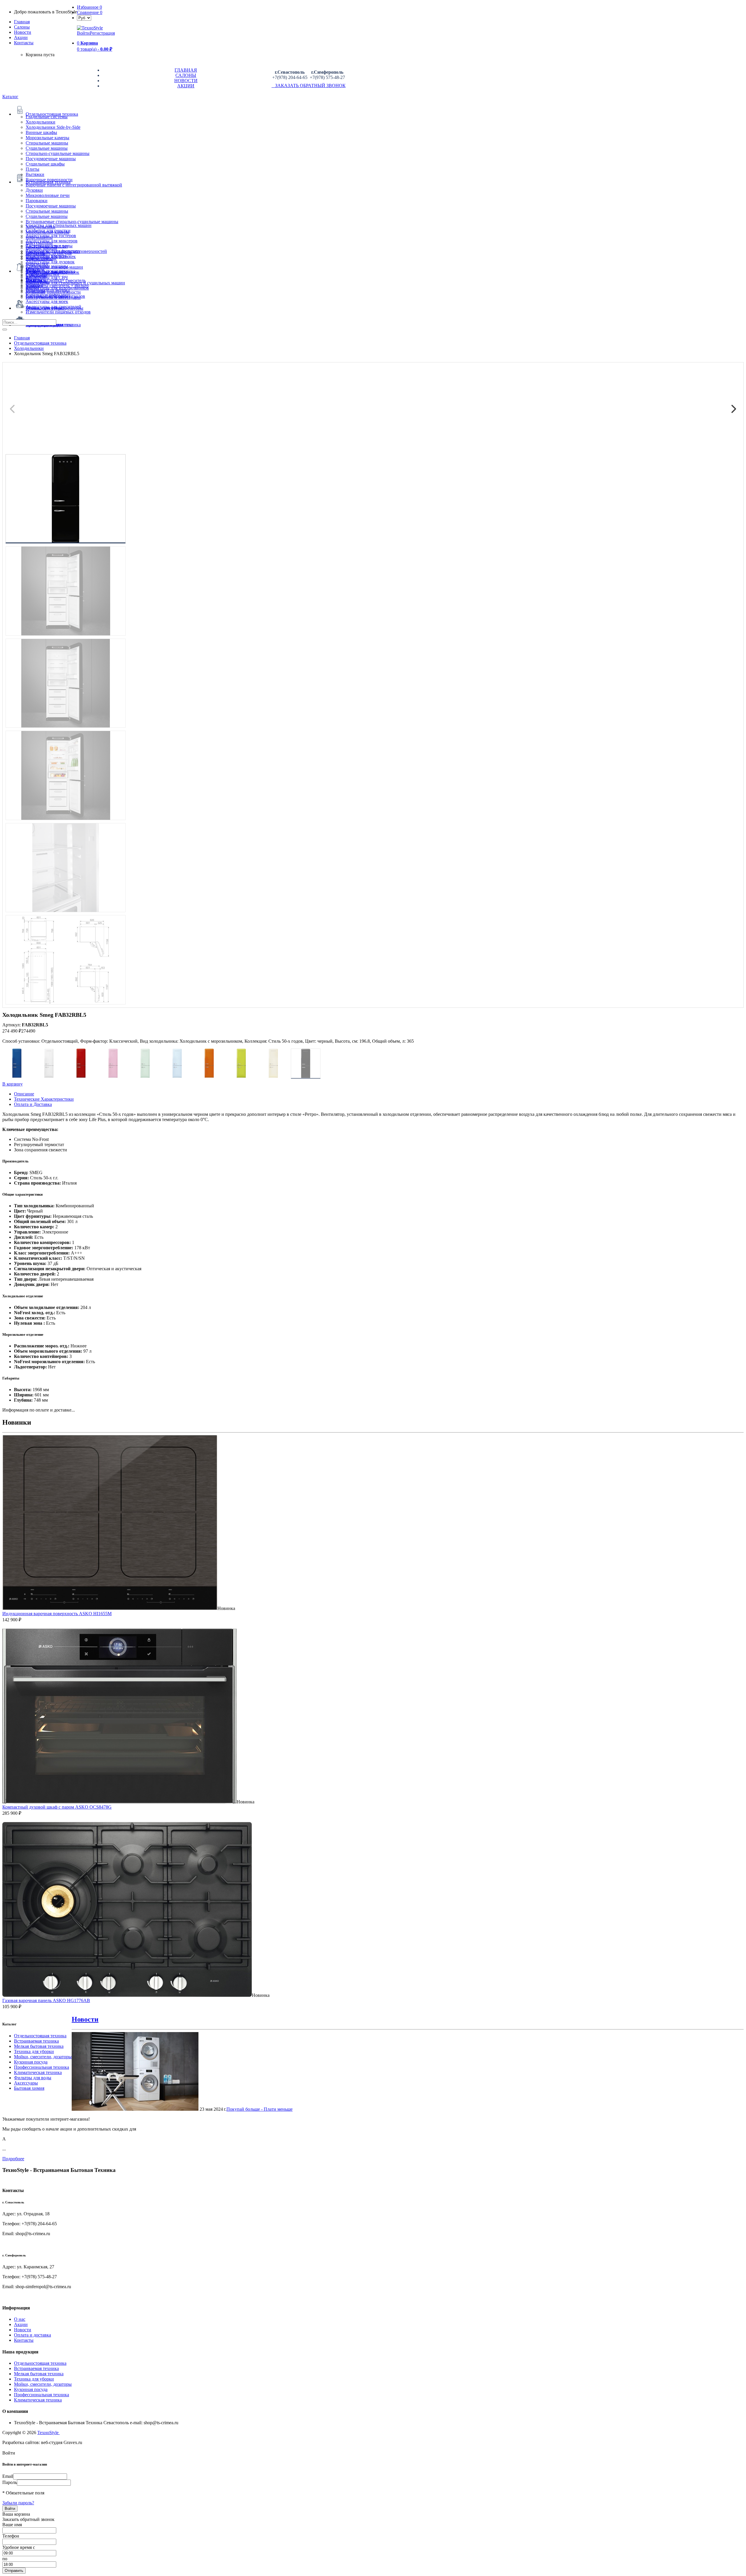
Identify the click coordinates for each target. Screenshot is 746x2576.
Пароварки (37, 201)
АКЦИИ (186, 86)
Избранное (89, 7)
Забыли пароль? (18, 2503)
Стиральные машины (47, 143)
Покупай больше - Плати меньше (259, 2109)
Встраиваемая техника (36, 2041)
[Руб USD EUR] (84, 18)
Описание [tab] (24, 1094)
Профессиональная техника (42, 2067)
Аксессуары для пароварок (52, 272)
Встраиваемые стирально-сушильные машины (72, 222)
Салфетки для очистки (48, 231)
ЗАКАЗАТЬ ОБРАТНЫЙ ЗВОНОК (309, 86)
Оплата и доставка (32, 2335)
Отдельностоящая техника (40, 2036)
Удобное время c (19, 2547)
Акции (21, 2324)
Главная (22, 22)
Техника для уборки (34, 2051)
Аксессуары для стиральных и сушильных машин (75, 283)
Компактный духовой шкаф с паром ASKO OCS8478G (57, 1807)
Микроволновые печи (48, 195)
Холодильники (41, 122)
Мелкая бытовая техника (39, 2046)
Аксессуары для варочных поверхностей (66, 251)
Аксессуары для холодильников (57, 288)
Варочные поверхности (49, 180)
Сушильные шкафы (45, 164)
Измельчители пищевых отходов (58, 312)
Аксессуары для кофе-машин (54, 267)
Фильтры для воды (33, 2078)
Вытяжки (35, 174)
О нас (20, 2319)
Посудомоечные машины (51, 159)
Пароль (10, 2482)
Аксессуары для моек (47, 301)
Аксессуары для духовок (50, 262)
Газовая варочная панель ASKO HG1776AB (46, 2000)
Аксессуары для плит (47, 246)
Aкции (21, 37)
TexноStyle (49, 2433)
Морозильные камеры (47, 138)
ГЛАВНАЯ (186, 70)
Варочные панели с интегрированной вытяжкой (74, 185)
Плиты (32, 169)
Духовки (34, 190)
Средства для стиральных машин (59, 225)
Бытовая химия (29, 2088)
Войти (83, 33)
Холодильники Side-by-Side (53, 127)
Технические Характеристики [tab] (44, 1099)
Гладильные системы (47, 117)
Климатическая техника (38, 2072)
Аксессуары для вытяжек (51, 257)
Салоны (22, 27)
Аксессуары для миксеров (52, 241)
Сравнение (90, 12)
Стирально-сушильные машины (58, 153)
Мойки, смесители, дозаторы (43, 2057)
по (5, 2559)
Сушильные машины (47, 148)
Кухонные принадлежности (53, 292)
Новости (23, 32)
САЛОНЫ (186, 75)
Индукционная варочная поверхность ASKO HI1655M (57, 1614)
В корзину (13, 1084)
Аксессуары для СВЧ (47, 277)
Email (8, 2476)
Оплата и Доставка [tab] (33, 1104)
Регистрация (102, 33)
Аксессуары (26, 2083)
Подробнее (13, 2159)
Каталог (10, 97)
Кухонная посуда (31, 2062)
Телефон (11, 2536)
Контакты (24, 43)
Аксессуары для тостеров (51, 236)
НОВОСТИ (186, 81)
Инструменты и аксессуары (53, 297)
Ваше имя (12, 2525)
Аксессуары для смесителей (53, 307)
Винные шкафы (41, 132)
